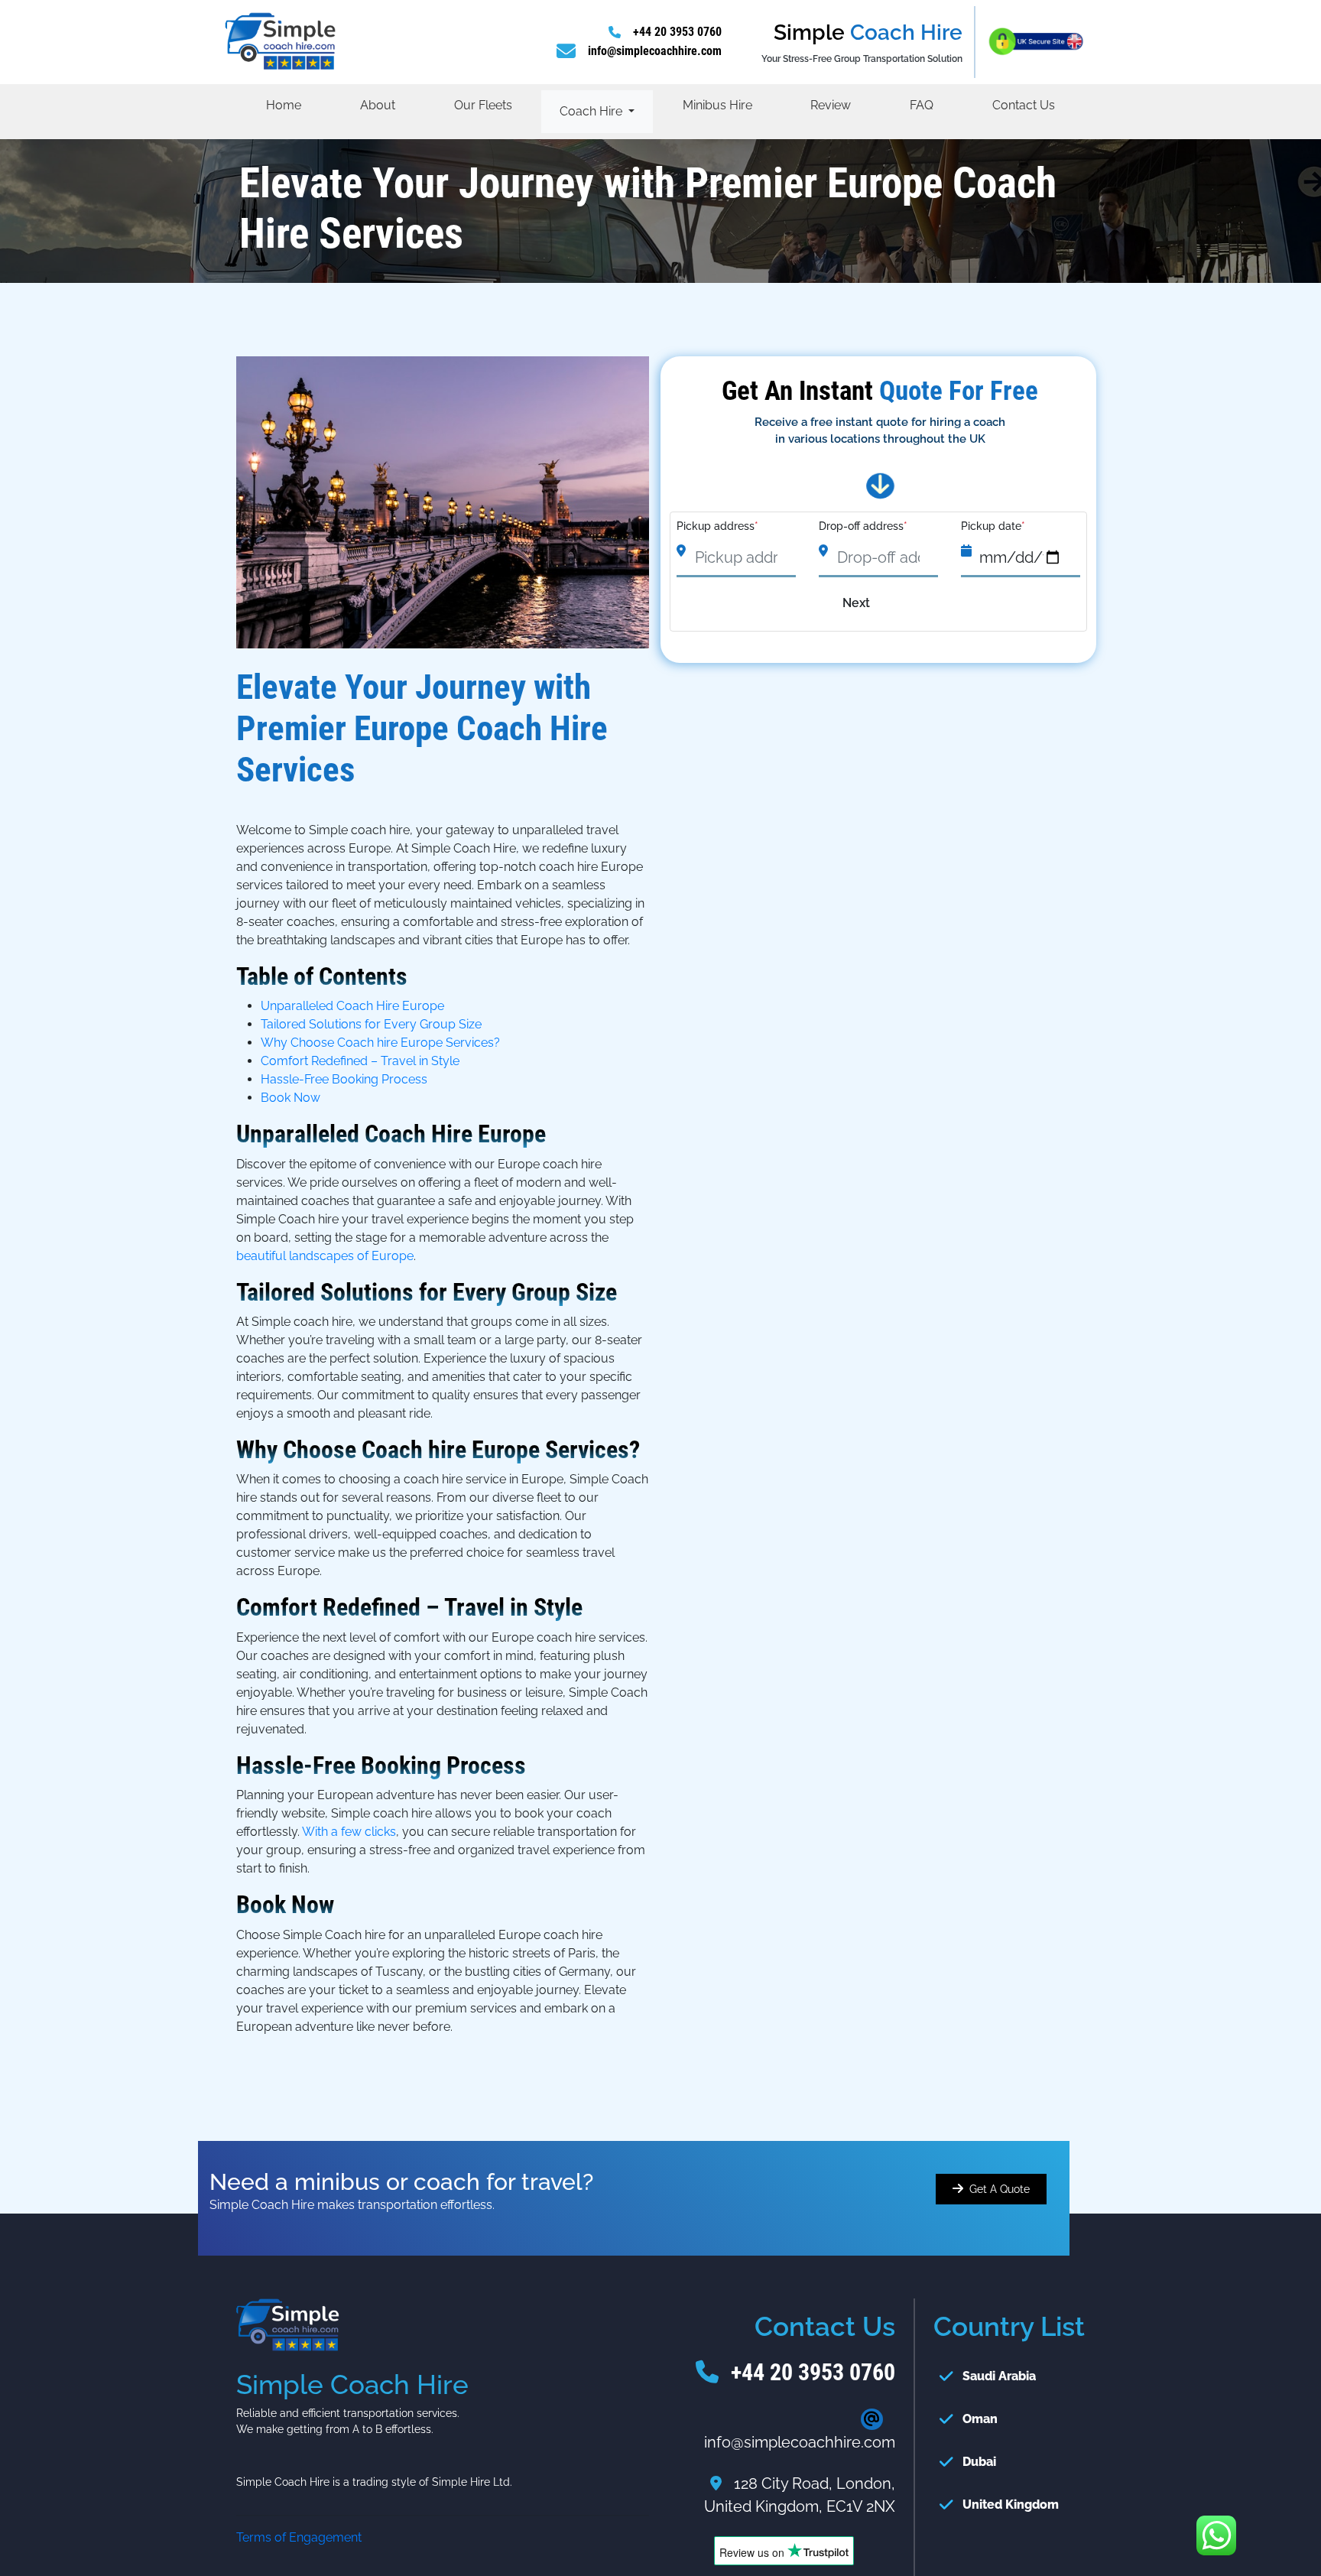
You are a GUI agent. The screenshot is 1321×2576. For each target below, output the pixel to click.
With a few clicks (349, 1832)
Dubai (979, 2462)
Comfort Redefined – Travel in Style (360, 1061)
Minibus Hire (717, 105)
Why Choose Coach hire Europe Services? (380, 1043)
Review (831, 105)
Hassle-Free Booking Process (344, 1079)
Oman (980, 2419)
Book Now (290, 1098)
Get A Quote (1000, 2189)
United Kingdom (1011, 2505)
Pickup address (717, 526)
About (378, 105)
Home (284, 105)
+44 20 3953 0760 (677, 32)
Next (856, 603)
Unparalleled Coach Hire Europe (352, 1006)
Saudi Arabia (999, 2376)
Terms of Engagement (299, 2537)
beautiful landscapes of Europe (325, 1256)
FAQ (922, 105)
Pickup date (993, 526)
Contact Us (1024, 105)
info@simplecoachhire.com (655, 51)
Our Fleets (483, 105)
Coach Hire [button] (592, 111)
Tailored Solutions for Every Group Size (371, 1024)
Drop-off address (863, 526)
